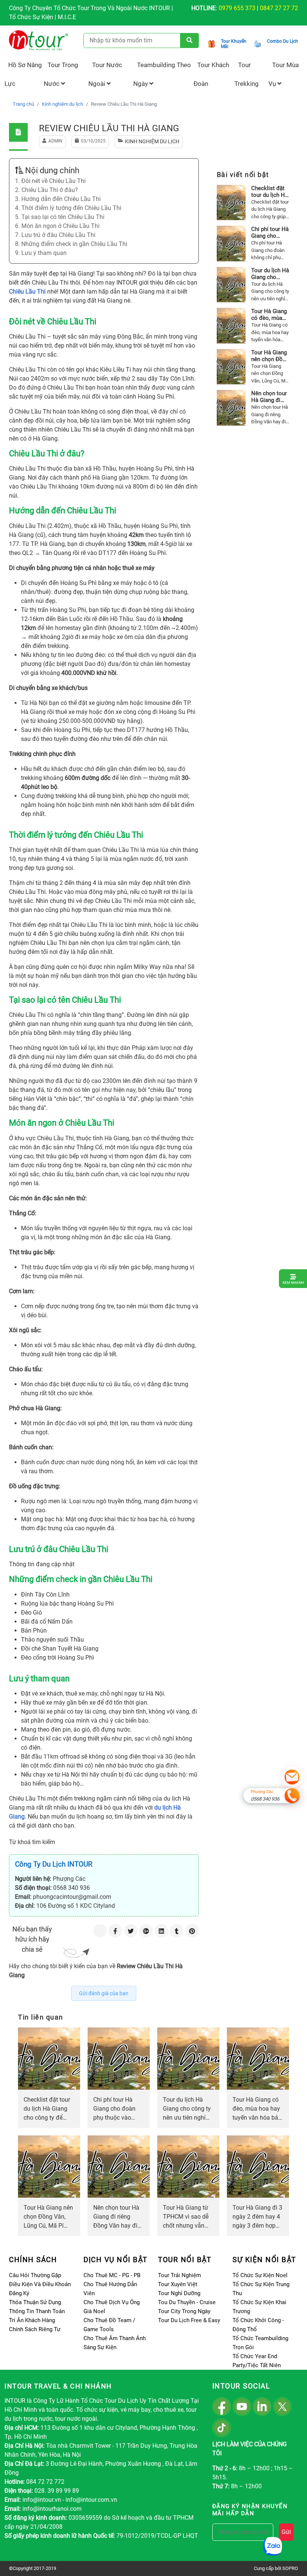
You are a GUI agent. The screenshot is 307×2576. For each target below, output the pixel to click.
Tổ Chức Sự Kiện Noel (260, 2275)
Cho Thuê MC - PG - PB (112, 2275)
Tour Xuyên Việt (178, 2284)
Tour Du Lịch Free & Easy (189, 2320)
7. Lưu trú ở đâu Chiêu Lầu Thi (55, 235)
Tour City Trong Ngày (184, 2311)
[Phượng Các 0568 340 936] (292, 1796)
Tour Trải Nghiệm (180, 2275)
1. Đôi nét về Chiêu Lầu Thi (50, 181)
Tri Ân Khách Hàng (32, 2320)
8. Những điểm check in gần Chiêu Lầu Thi (71, 244)
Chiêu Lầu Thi (27, 292)
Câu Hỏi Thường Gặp (35, 2275)
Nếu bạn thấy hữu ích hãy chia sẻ (32, 1939)
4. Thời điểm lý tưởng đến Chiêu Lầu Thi (68, 208)
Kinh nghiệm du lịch (63, 104)
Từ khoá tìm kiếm (32, 1842)
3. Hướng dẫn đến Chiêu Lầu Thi (58, 199)
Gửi (286, 2532)
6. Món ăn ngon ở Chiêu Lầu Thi (57, 226)
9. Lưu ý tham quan (41, 253)
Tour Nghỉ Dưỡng (179, 2293)
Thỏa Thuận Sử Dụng (35, 2302)
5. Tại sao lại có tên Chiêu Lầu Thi (60, 217)
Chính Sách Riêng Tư (35, 2329)
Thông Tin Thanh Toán (37, 2311)
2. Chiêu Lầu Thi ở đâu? (46, 190)
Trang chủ (23, 104)
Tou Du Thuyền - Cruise (187, 2302)
